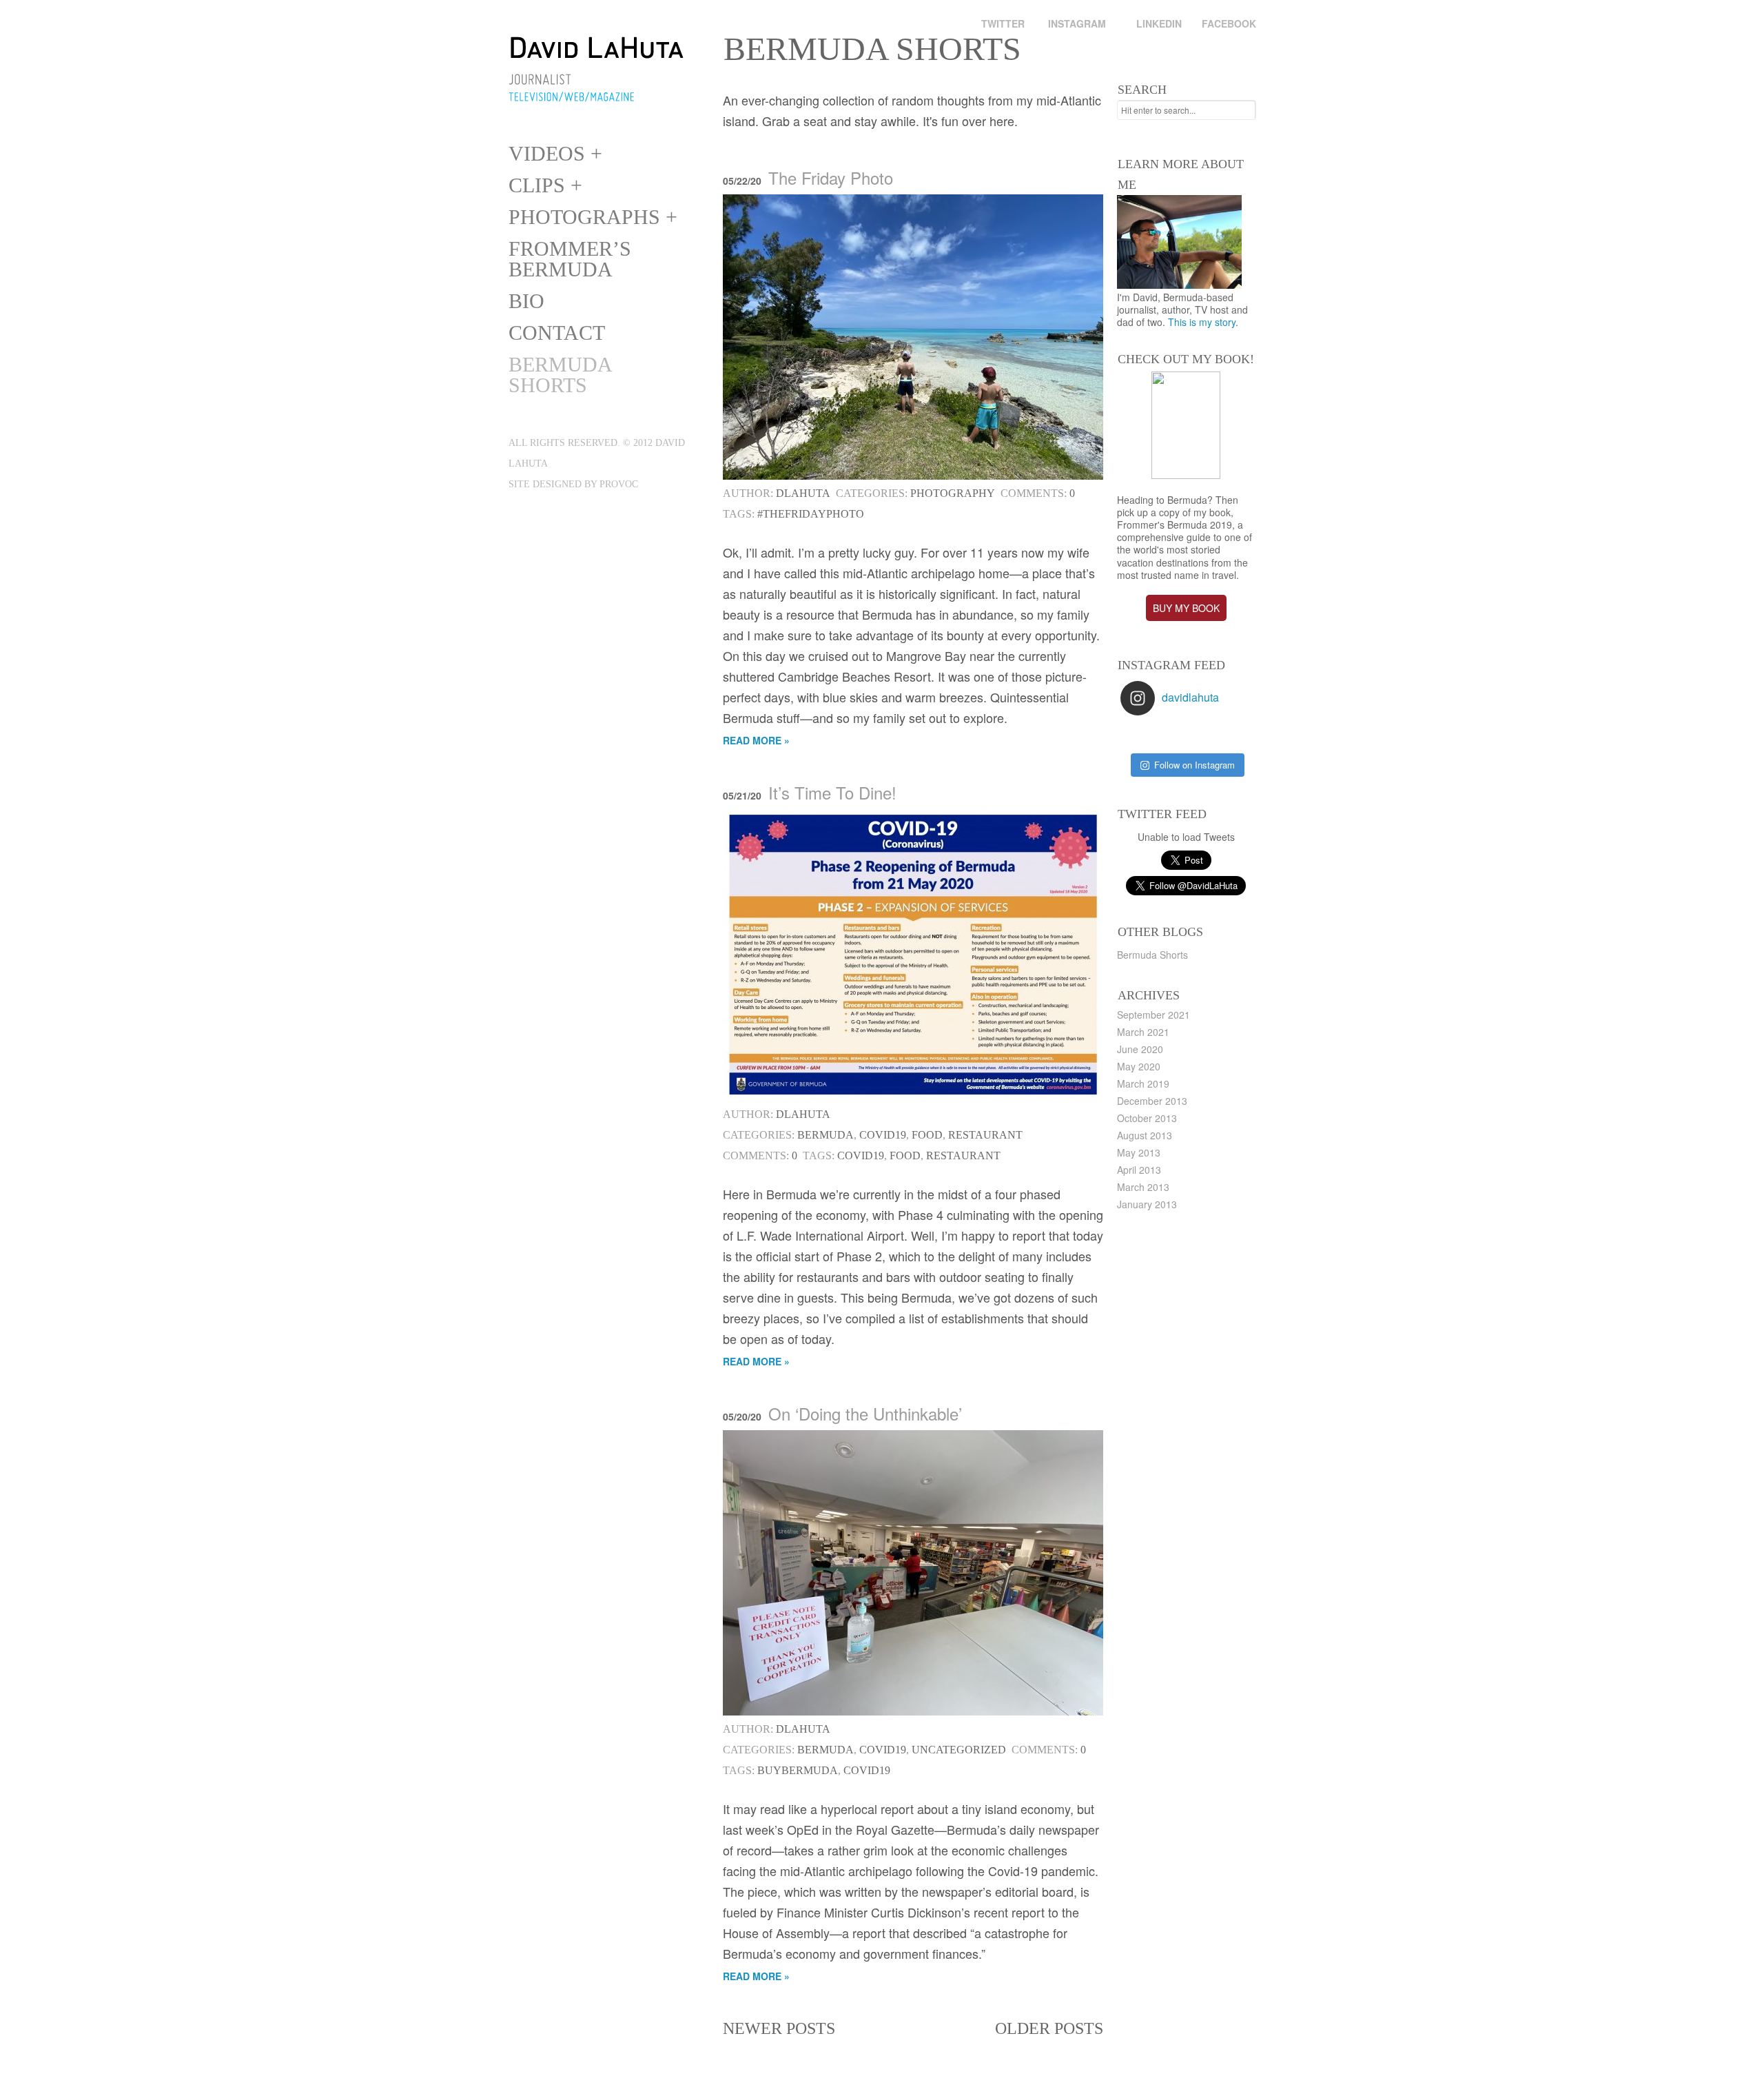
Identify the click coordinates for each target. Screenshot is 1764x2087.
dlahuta (803, 493)
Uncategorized (959, 1750)
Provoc (619, 484)
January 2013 (1147, 1204)
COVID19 (883, 1135)
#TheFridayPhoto (811, 514)
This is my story (1202, 322)
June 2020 (1140, 1049)
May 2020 (1139, 1066)
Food (927, 1135)
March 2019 (1143, 1083)
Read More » (756, 740)
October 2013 (1147, 1118)
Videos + (555, 153)
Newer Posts (779, 2028)
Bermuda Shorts (560, 375)
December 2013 (1152, 1101)
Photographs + (593, 217)
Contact (557, 333)
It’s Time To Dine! (832, 792)
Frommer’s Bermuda (570, 259)
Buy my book (1186, 608)
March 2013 (1143, 1187)
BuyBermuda (798, 1770)
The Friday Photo (831, 177)
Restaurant (985, 1135)
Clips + (545, 185)
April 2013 (1139, 1170)
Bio (526, 301)
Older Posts (1049, 2028)
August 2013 (1145, 1135)
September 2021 (1153, 1015)
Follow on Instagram (1194, 765)
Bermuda (825, 1135)
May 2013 (1139, 1152)
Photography (953, 493)
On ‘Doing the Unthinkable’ (865, 1413)
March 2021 (1143, 1032)
